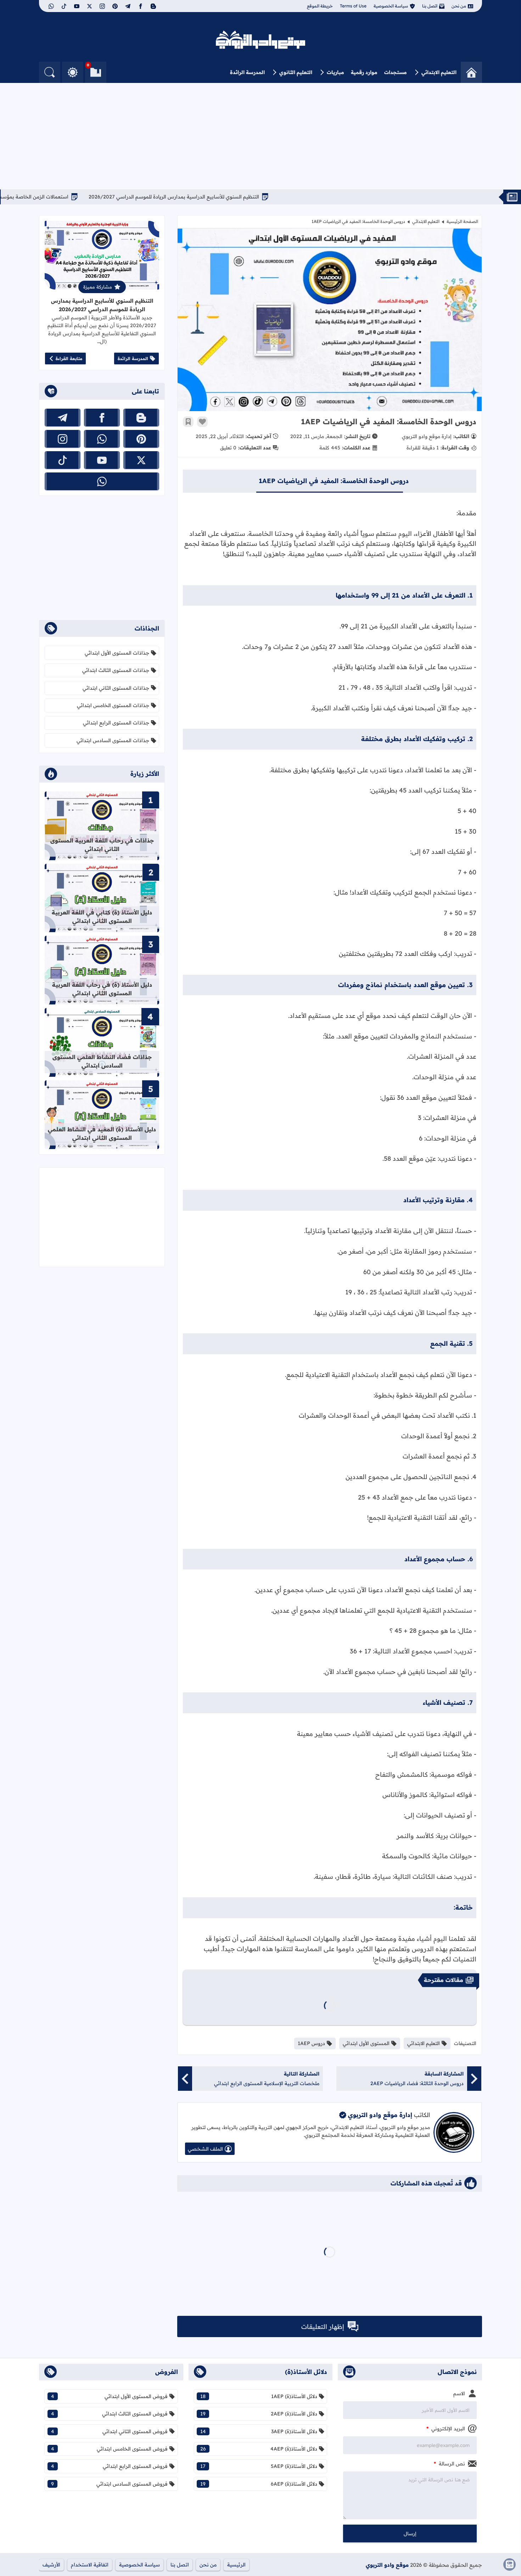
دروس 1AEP (311, 2043)
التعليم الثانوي (296, 72)
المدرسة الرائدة (247, 72)
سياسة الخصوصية (391, 6)
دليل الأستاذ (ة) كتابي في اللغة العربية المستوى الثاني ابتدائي (102, 917)
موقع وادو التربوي (387, 2565)
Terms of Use (353, 6)
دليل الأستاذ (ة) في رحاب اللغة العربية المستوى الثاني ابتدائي (102, 989)
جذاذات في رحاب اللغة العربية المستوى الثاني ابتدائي (102, 845)
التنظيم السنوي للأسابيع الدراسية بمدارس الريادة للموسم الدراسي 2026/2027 (225, 197)
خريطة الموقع (320, 6)
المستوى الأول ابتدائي (366, 2043)
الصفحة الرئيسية (462, 221)
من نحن (459, 6)
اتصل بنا (430, 6)
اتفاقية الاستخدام (90, 2565)
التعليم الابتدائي (439, 72)
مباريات (335, 72)
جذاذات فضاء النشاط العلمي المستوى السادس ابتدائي (102, 1061)
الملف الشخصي (205, 2149)
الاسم (459, 2393)
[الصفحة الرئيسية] (471, 72)
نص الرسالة (449, 2464)
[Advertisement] (260, 136)
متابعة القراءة (69, 359)
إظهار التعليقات (323, 2327)
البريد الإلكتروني (446, 2429)
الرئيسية (236, 2565)
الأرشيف (51, 2565)
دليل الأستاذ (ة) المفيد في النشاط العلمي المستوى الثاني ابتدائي (102, 1133)
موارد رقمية (364, 72)
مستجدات (396, 72)
